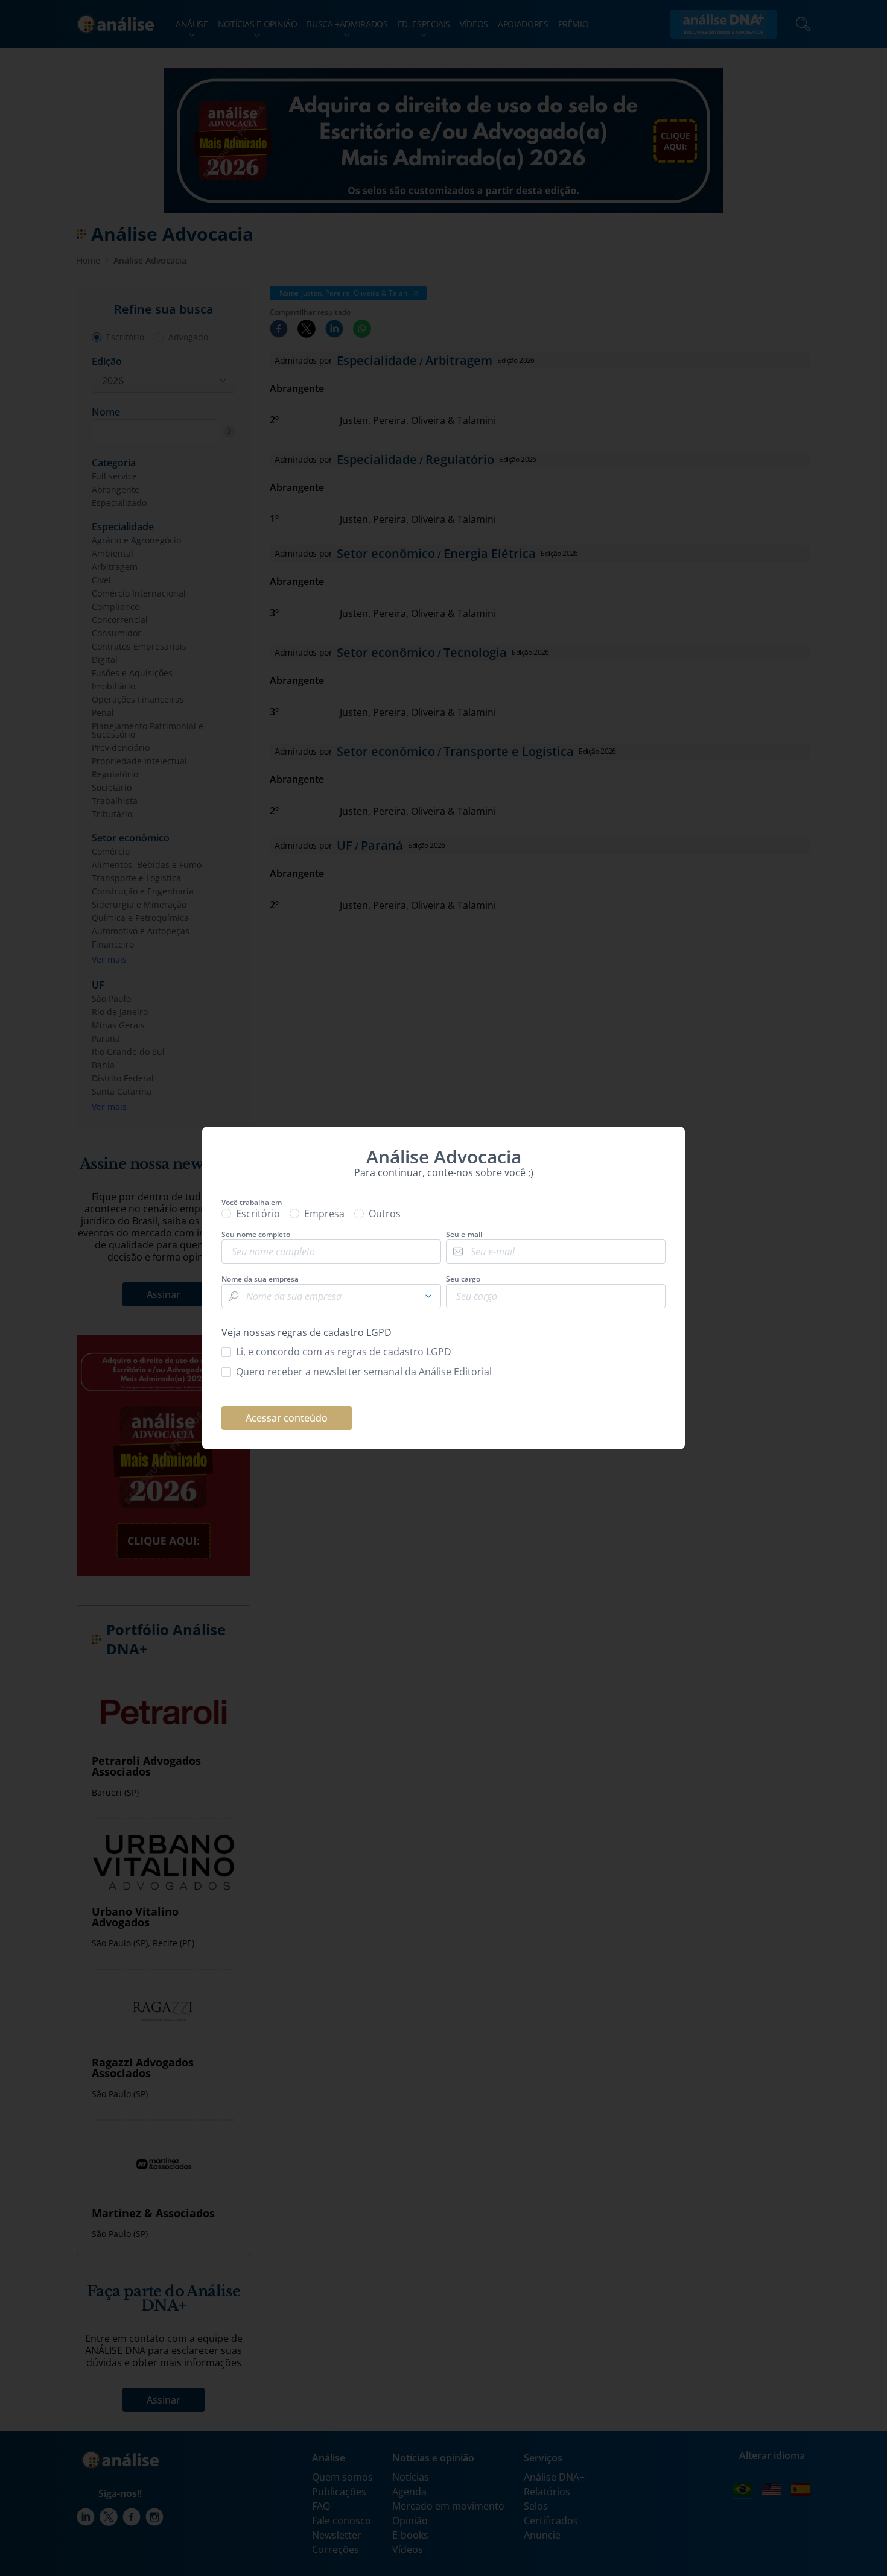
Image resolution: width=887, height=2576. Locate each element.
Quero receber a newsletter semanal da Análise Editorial (364, 1372)
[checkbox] (443, 1352)
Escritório (258, 1214)
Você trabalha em (252, 1203)
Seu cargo (463, 1279)
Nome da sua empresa (260, 1279)
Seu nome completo (256, 1235)
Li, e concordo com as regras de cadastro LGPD (344, 1352)
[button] (428, 1296)
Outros (385, 1214)
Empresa (324, 1214)
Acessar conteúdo (287, 1418)
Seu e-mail (464, 1235)
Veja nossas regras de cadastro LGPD (307, 1332)
